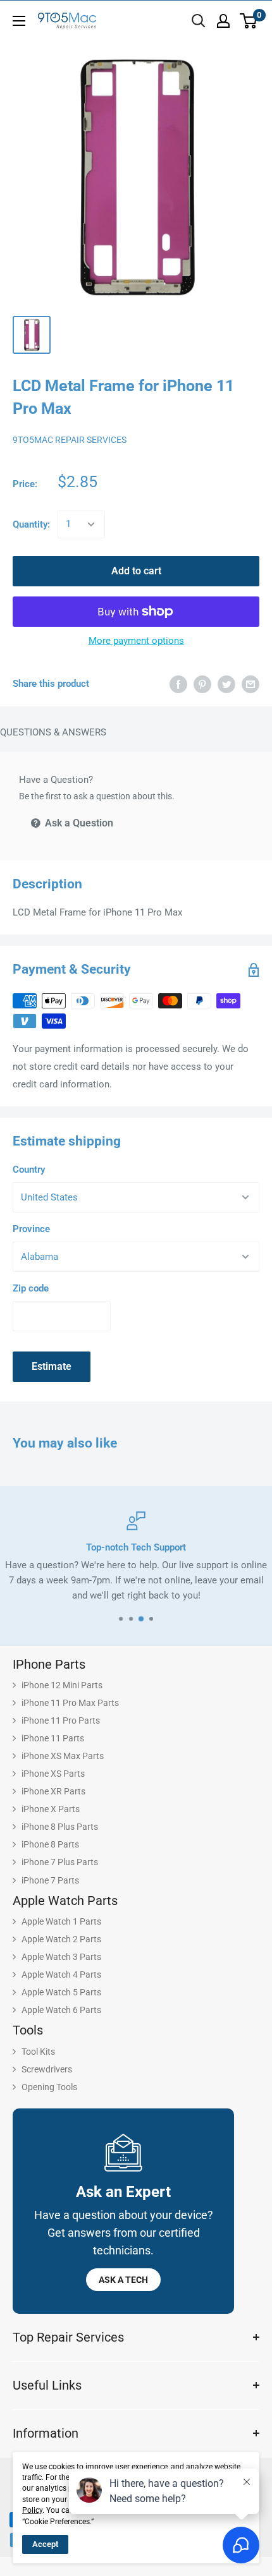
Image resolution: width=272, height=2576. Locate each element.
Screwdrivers (47, 2069)
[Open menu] (19, 21)
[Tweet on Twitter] (226, 684)
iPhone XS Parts (53, 1774)
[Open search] (199, 21)
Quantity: (31, 524)
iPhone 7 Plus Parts (60, 1862)
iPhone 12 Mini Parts (62, 1685)
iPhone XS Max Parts (63, 1756)
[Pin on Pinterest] (202, 684)
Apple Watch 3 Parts (61, 1957)
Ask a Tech (123, 2280)
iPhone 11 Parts (53, 1738)
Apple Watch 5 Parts (61, 1992)
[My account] (223, 21)
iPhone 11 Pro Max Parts (70, 1703)
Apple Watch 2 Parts (61, 1939)
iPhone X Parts (51, 1809)
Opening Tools (49, 2087)
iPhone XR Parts (53, 1791)
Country (29, 1170)
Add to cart (136, 571)
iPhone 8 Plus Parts (60, 1827)
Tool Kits (38, 2052)
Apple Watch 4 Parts (61, 1974)
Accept (45, 2544)
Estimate (52, 1366)
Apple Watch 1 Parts (61, 1921)
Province (31, 1229)
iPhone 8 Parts (50, 1844)
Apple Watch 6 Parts (61, 2010)
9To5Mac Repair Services (70, 440)
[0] (249, 21)
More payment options (136, 641)
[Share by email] (250, 684)
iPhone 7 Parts (50, 1880)
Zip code (31, 1288)
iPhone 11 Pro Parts (61, 1720)
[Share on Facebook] (178, 684)
